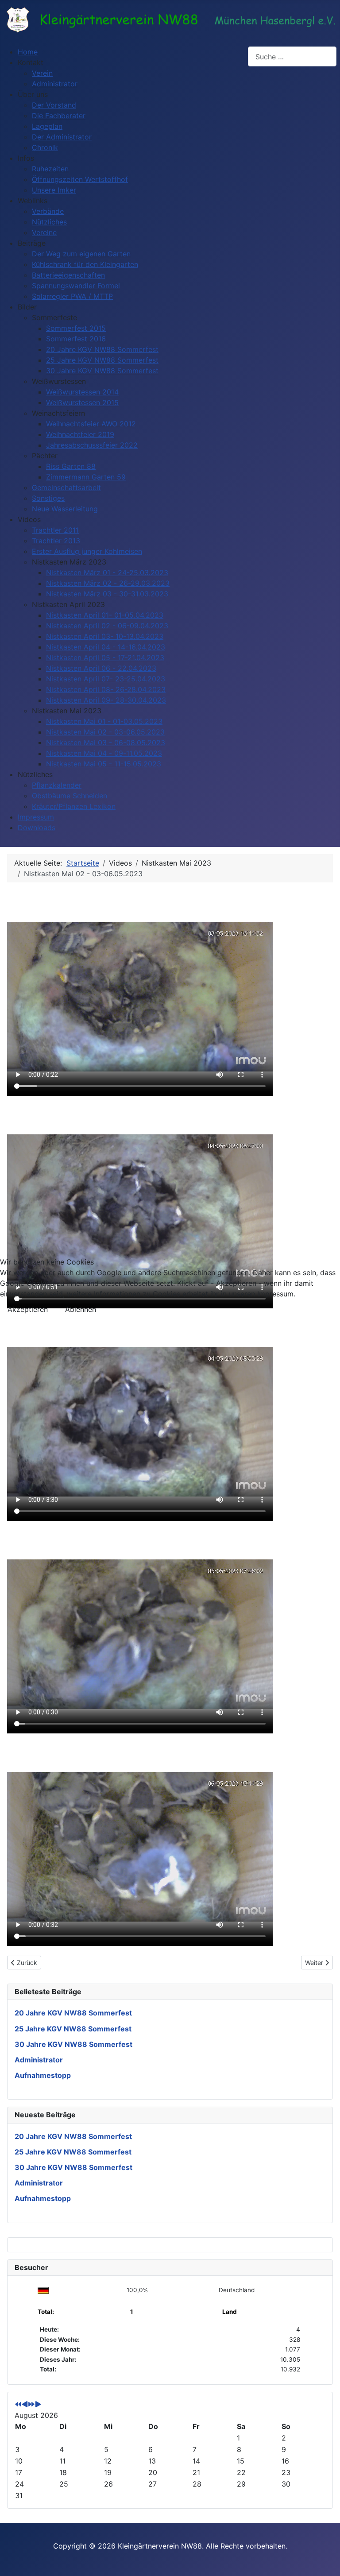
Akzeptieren (28, 1309)
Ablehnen (81, 1309)
